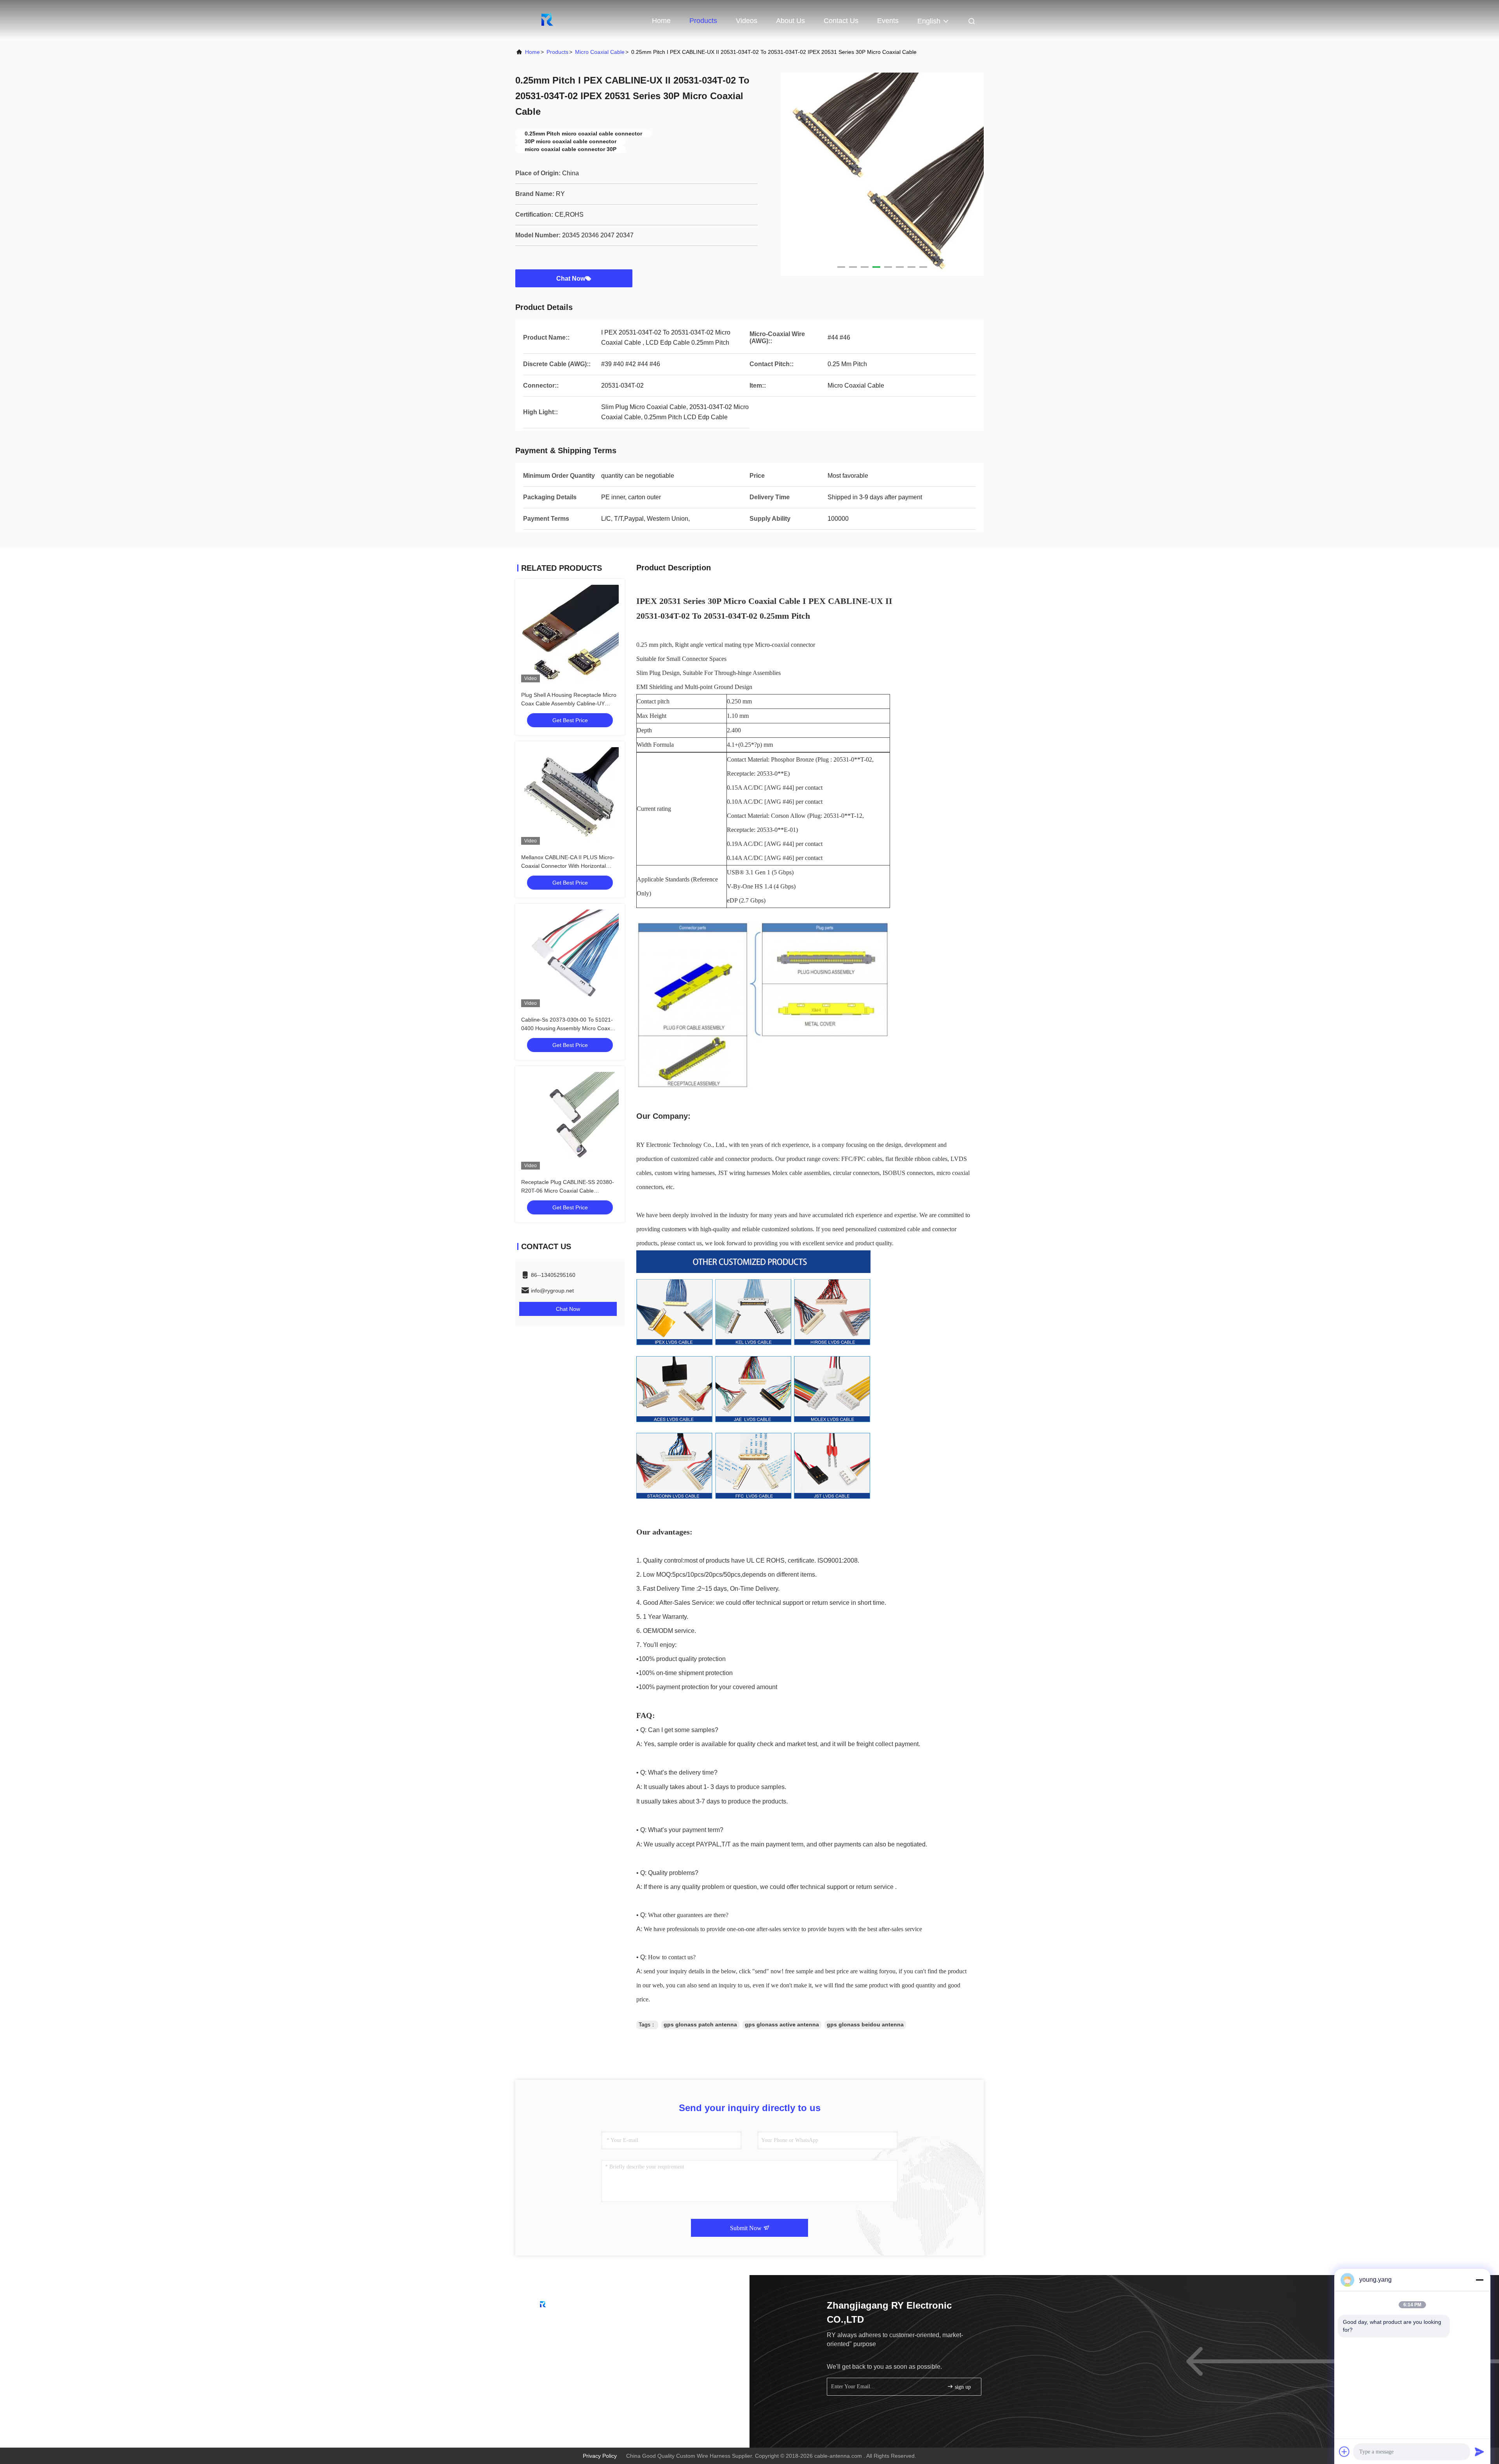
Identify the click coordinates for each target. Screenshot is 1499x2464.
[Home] (547, 20)
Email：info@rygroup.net (559, 2340)
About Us (790, 21)
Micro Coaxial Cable (600, 52)
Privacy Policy (600, 2456)
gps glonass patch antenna (700, 2024)
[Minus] (1479, 2280)
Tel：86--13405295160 (556, 2325)
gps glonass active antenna (782, 2024)
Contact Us (841, 21)
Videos (747, 21)
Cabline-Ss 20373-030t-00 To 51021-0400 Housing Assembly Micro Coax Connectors (567, 1028)
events (888, 21)
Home (661, 21)
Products (703, 21)
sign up (962, 2387)
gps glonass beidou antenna (865, 2024)
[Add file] (1344, 2452)
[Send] (1479, 2452)
